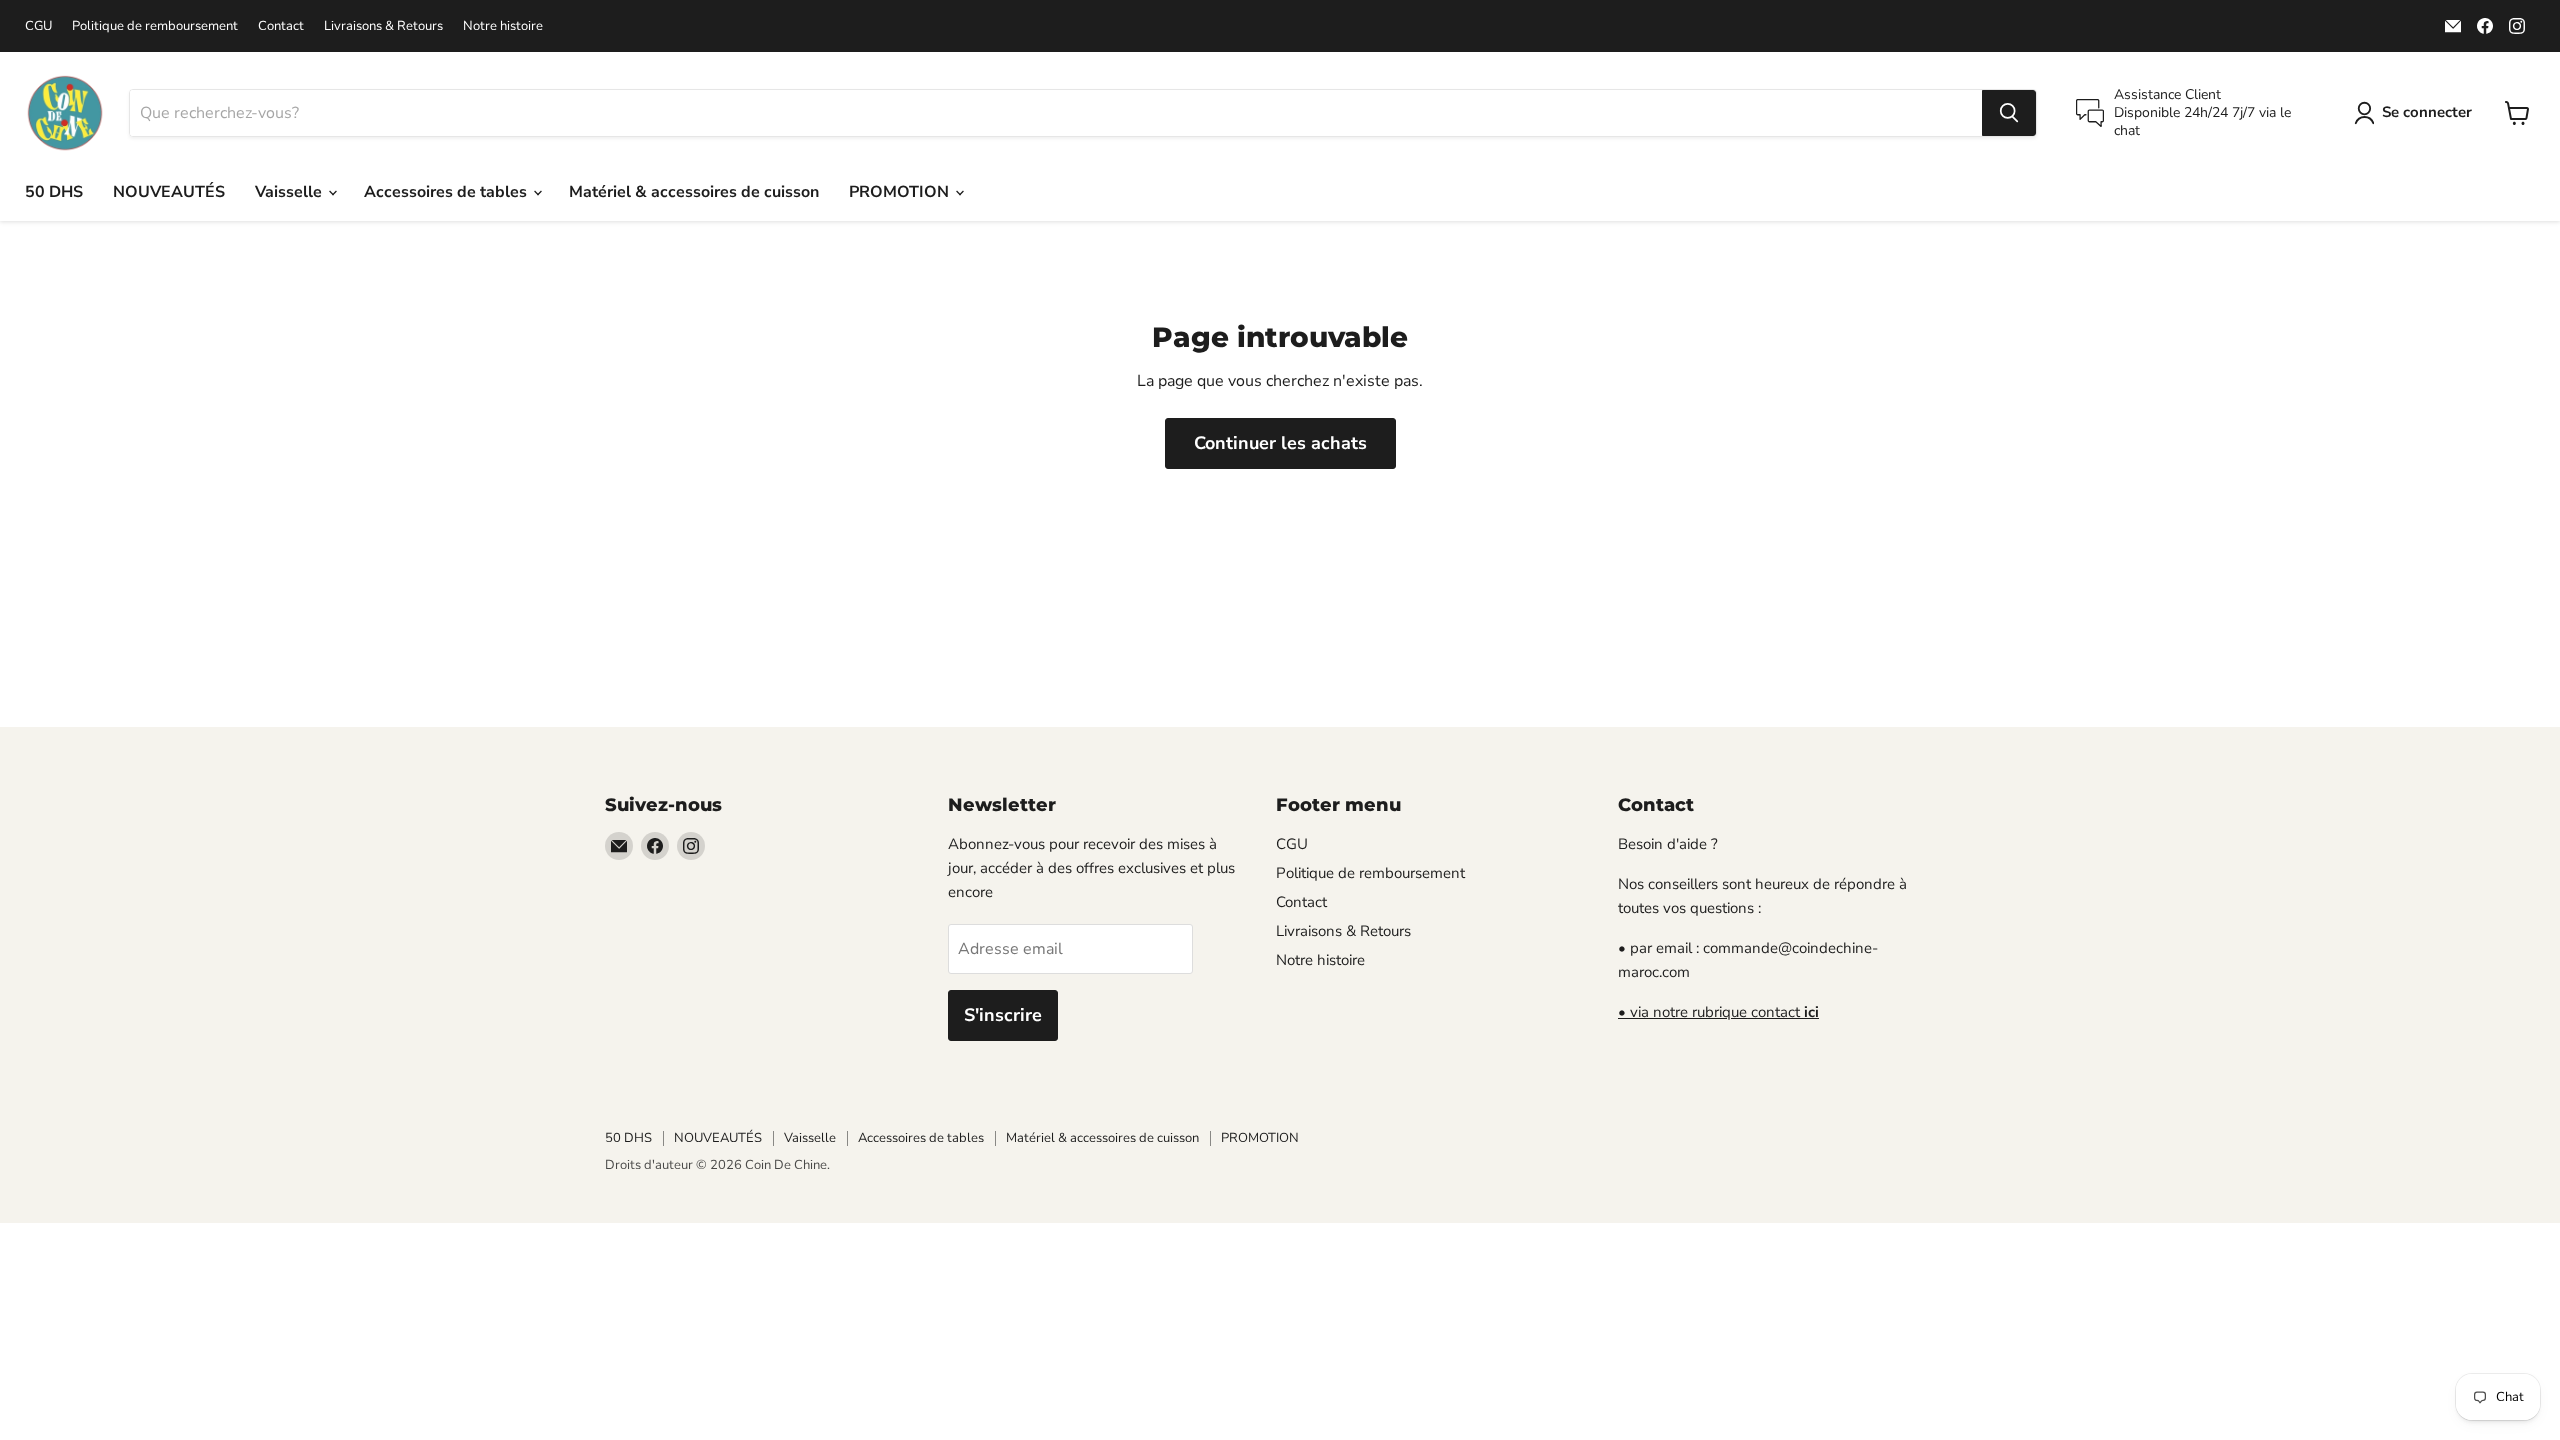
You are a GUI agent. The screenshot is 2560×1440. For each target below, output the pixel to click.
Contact (281, 26)
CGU (38, 26)
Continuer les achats (1280, 443)
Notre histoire (503, 26)
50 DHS (54, 192)
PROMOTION (901, 192)
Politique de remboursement (155, 26)
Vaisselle (290, 192)
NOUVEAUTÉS (169, 192)
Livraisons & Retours (383, 26)
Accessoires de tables (447, 192)
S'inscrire (1003, 1015)
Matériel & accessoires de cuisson (694, 192)
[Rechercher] (2009, 113)
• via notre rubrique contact (1718, 1012)
